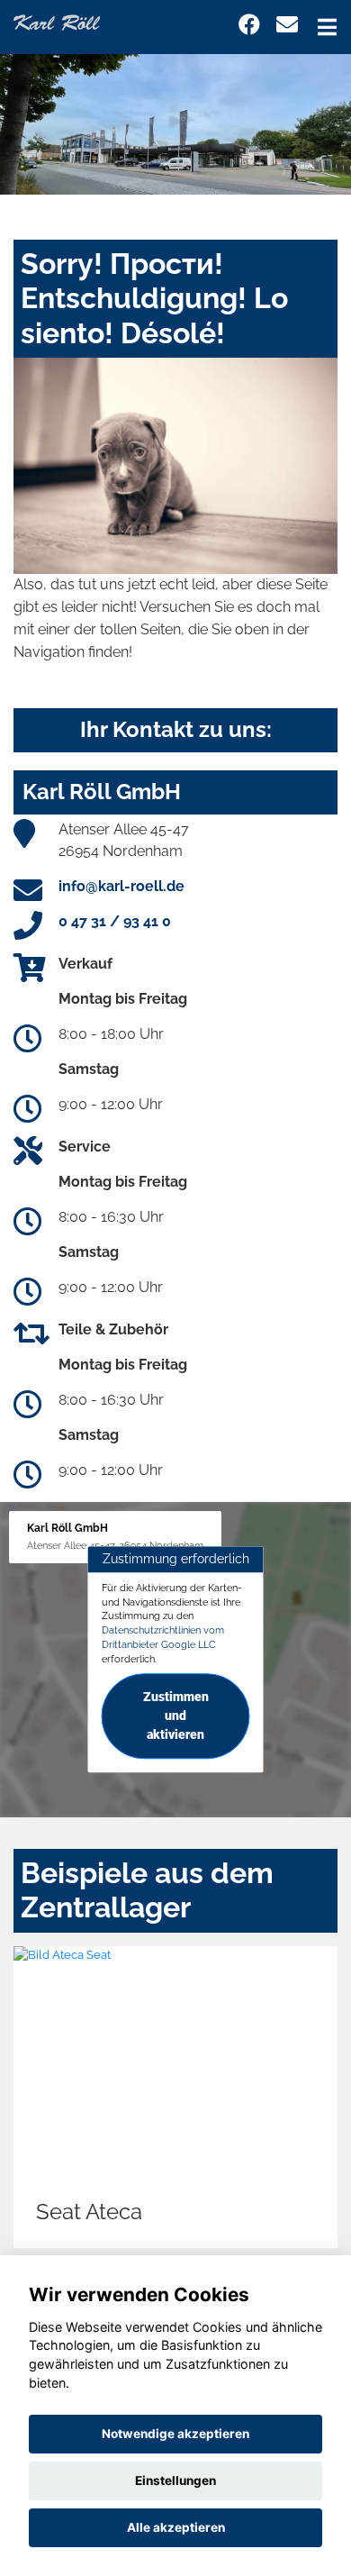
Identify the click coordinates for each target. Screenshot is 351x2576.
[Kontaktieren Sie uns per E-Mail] (287, 25)
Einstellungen (175, 2480)
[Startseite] (57, 21)
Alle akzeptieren (176, 2527)
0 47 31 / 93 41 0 (115, 921)
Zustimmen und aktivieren (176, 1716)
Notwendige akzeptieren (175, 2434)
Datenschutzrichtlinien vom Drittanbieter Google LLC (163, 1637)
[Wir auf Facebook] (249, 25)
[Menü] (327, 27)
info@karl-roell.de (121, 886)
